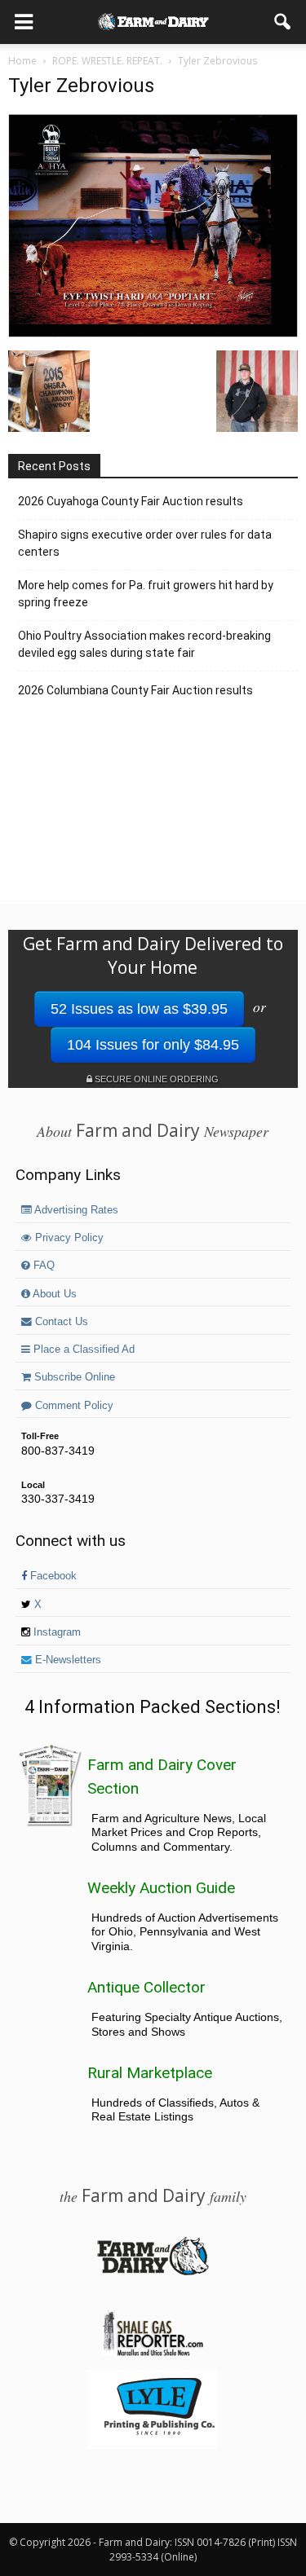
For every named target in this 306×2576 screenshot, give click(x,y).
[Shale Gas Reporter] (153, 2354)
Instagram (55, 1632)
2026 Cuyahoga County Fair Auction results (131, 501)
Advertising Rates (75, 1210)
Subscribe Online (73, 1377)
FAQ (42, 1266)
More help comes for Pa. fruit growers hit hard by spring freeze (146, 594)
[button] (283, 22)
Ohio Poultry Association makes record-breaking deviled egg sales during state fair (144, 644)
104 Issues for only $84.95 (153, 1045)
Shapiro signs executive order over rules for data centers (145, 543)
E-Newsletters (67, 1660)
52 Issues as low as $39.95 (139, 1009)
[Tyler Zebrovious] (153, 333)
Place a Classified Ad (82, 1350)
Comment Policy (73, 1406)
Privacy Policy (68, 1238)
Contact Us (60, 1322)
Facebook (52, 1576)
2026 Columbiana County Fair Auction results (135, 690)
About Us (53, 1294)
